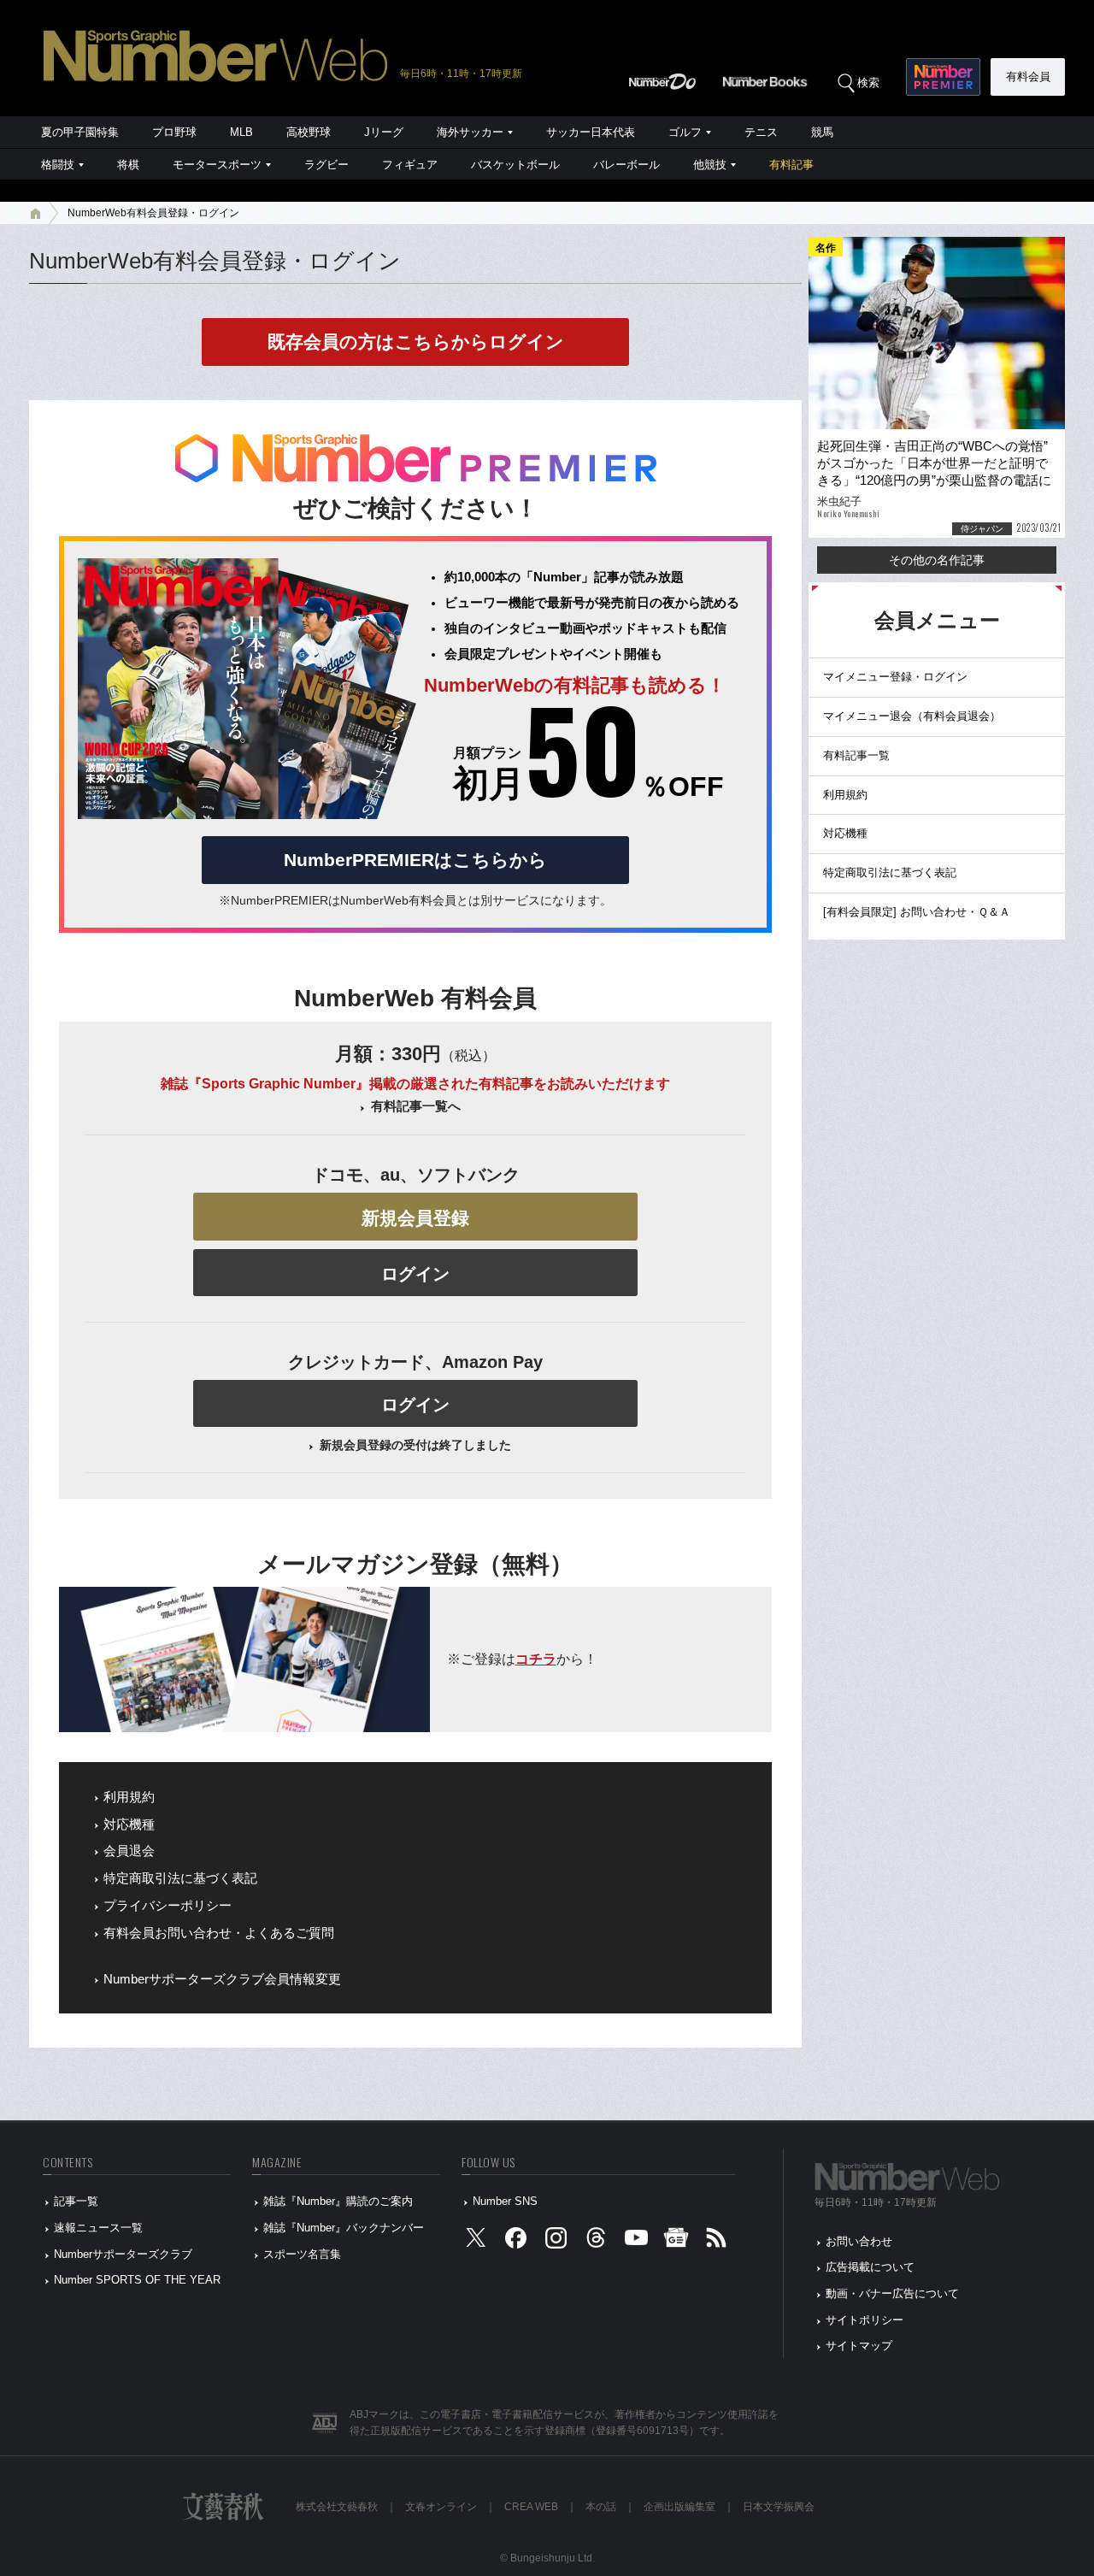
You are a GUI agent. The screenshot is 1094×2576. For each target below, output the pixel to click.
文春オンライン (441, 2507)
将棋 (128, 165)
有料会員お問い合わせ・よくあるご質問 (219, 1933)
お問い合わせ (859, 2241)
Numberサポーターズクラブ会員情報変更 (222, 1979)
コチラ (536, 1659)
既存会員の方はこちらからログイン (416, 342)
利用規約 (129, 1797)
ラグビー (326, 165)
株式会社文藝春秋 (337, 2507)
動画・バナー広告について (892, 2293)
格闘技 (58, 165)
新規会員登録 (415, 1218)
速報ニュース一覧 (98, 2228)
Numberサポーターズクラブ (123, 2254)
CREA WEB (531, 2507)
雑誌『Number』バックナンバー (344, 2228)
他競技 (710, 165)
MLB (241, 132)
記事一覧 (76, 2201)
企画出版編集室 (679, 2507)
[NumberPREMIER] (943, 77)
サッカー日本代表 (591, 132)
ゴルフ (685, 132)
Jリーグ (384, 132)
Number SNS (505, 2201)
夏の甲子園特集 (80, 132)
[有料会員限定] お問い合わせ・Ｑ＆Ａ (917, 912)
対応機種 (129, 1824)
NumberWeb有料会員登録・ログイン (153, 213)
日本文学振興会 (779, 2507)
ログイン (415, 1274)
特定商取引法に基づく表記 (180, 1878)
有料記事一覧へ (416, 1106)
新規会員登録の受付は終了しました (415, 1445)
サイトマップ (859, 2346)
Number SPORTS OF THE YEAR (137, 2280)
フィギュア (410, 165)
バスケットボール (515, 165)
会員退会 (129, 1851)
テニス (761, 132)
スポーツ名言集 (302, 2254)
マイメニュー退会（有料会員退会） (912, 716)
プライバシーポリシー (168, 1906)
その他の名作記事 (937, 560)
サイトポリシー (865, 2320)
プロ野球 (174, 132)
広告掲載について (870, 2267)
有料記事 (791, 165)
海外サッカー (470, 132)
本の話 (601, 2507)
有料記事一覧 (856, 755)
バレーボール (626, 165)
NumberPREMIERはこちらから (415, 860)
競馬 (822, 132)
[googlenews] (676, 2241)
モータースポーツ (217, 165)
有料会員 (1028, 77)
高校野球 (309, 132)
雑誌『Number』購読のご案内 (338, 2201)
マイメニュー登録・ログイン (895, 677)
